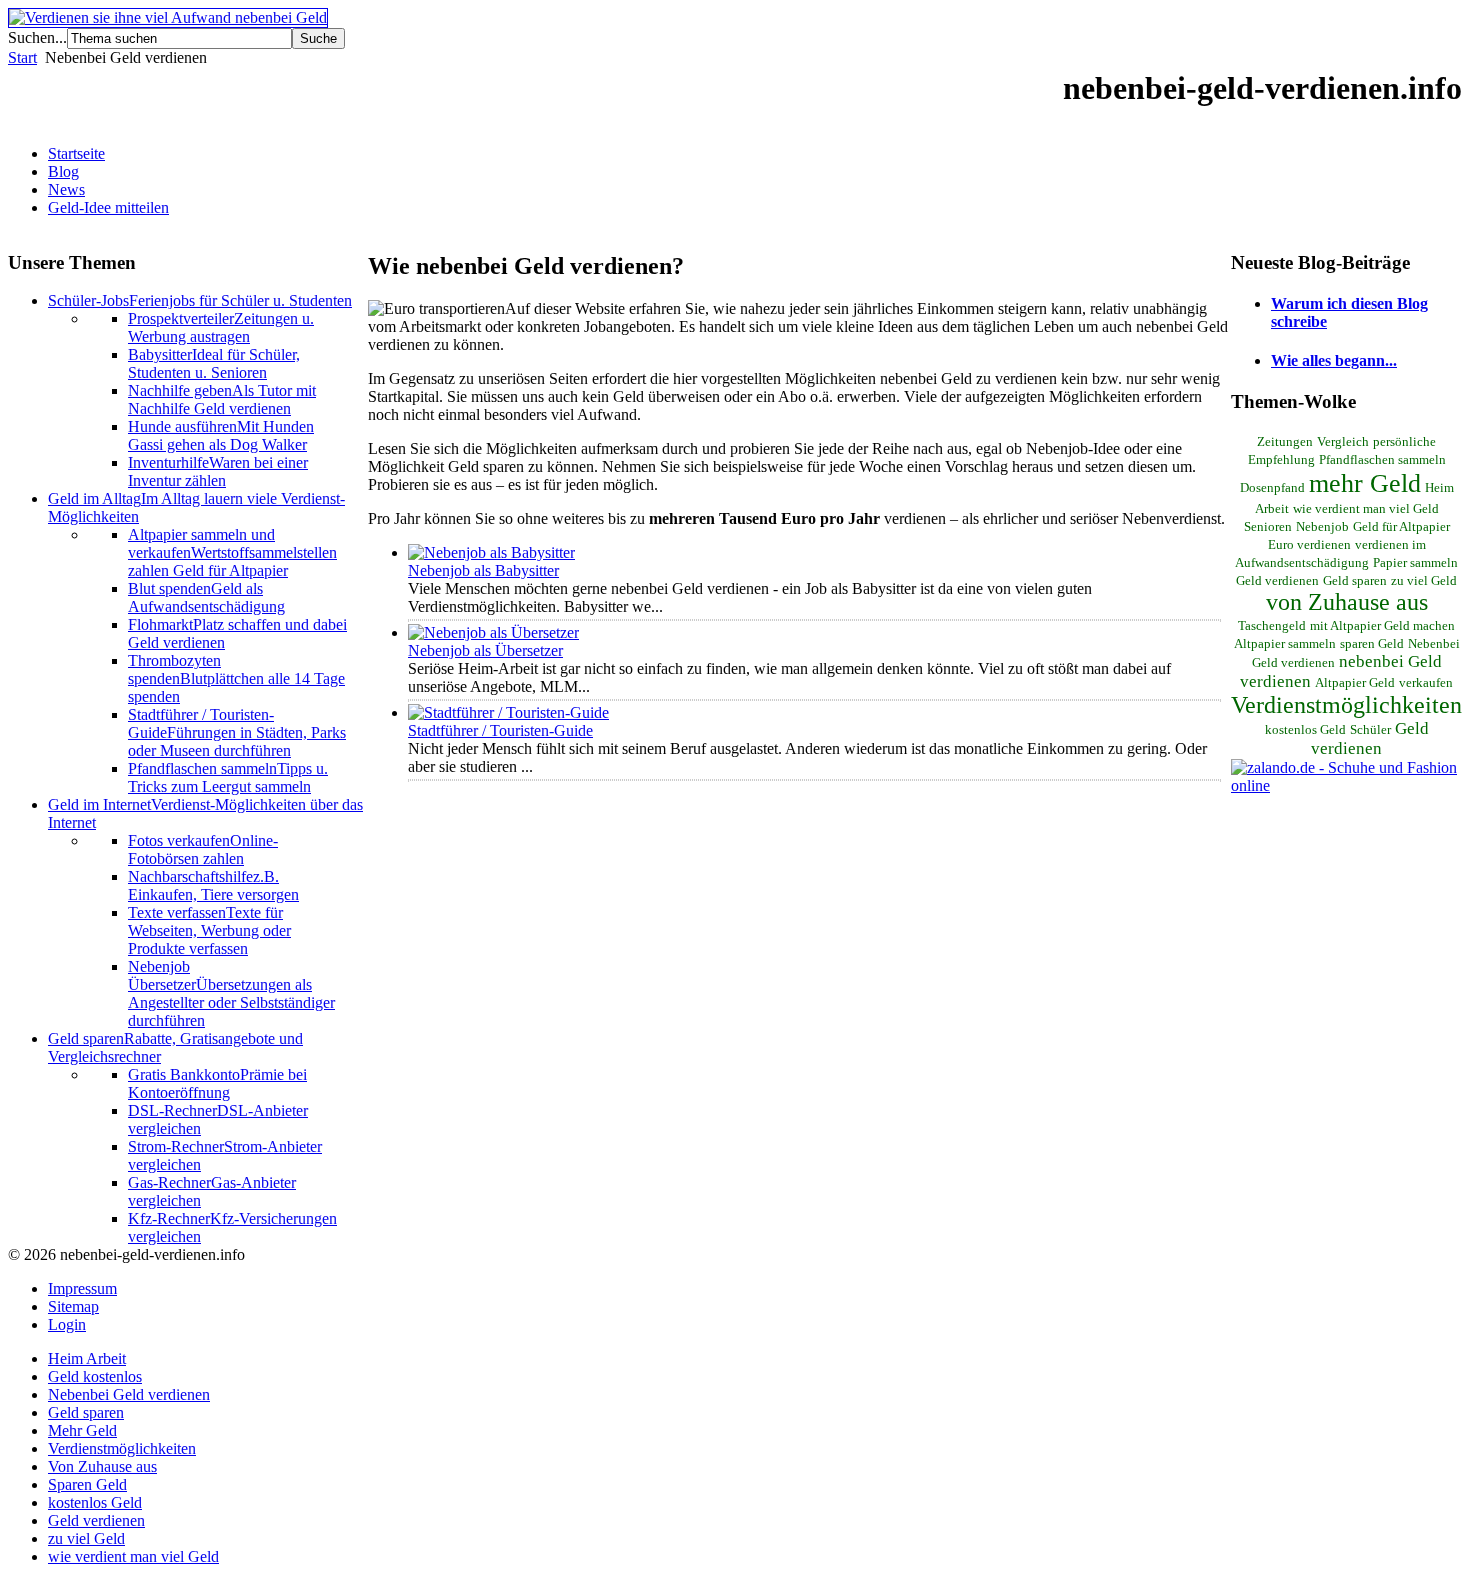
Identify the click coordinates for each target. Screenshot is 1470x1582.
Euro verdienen (1309, 545)
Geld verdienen (1370, 738)
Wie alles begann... (1334, 360)
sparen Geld (1372, 644)
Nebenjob (1322, 527)
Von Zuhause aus (102, 1466)
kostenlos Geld (1305, 730)
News (66, 189)
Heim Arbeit (87, 1358)
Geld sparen (1355, 581)
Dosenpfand (1272, 488)
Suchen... (37, 37)
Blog (63, 171)
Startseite (76, 153)
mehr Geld (1365, 483)
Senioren (1268, 527)
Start (22, 57)
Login (67, 1324)
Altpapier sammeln (1285, 644)
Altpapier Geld (1355, 683)
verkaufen (1426, 683)
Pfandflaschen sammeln (1382, 460)
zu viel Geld (1424, 581)
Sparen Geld (87, 1484)
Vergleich (1343, 442)
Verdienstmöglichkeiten (1346, 705)
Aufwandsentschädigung (1302, 563)
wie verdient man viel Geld (1366, 509)
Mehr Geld (82, 1430)
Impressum (82, 1288)
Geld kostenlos (95, 1376)
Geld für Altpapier (1401, 527)
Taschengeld (1272, 626)
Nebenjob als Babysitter (483, 570)
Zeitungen (1285, 442)
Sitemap (73, 1306)
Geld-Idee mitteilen (108, 207)
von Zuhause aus (1347, 602)
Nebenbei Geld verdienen (129, 1394)
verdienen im (1390, 545)
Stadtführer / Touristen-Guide (500, 730)
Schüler (1370, 730)
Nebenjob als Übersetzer (485, 650)
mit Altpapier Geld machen (1382, 626)
